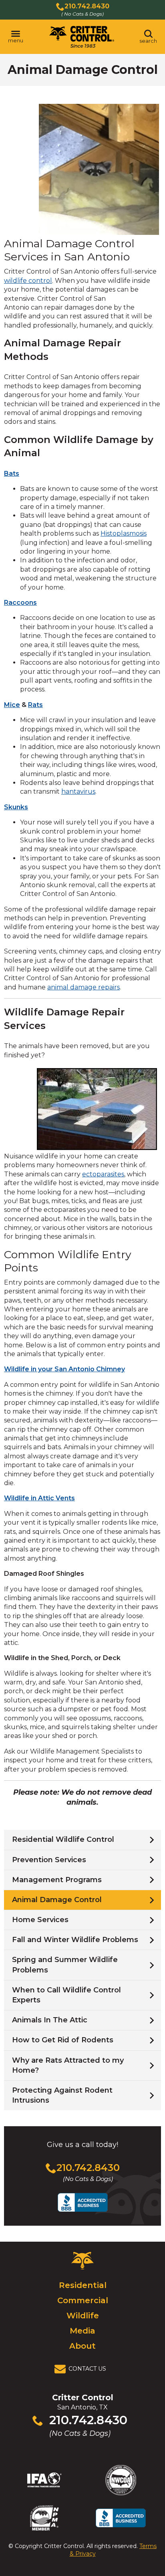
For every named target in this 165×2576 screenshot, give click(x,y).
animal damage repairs (84, 987)
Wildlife (83, 2316)
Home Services (40, 1920)
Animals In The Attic (50, 2020)
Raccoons (20, 603)
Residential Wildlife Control (63, 1839)
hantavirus (78, 791)
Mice (12, 705)
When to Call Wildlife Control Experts (66, 1995)
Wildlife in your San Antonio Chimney (64, 1369)
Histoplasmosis (124, 533)
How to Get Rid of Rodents (63, 2040)
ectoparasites (103, 1174)
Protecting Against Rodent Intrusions (62, 2095)
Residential (83, 2285)
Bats (12, 474)
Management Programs (57, 1880)
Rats (35, 705)
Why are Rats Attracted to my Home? (68, 2065)
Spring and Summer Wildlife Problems (65, 1965)
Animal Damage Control (57, 1900)
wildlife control (28, 281)
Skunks (16, 807)
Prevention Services (49, 1860)
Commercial (83, 2300)
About (82, 2346)
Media (82, 2331)
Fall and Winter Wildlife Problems (75, 1940)
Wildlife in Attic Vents (39, 1498)
